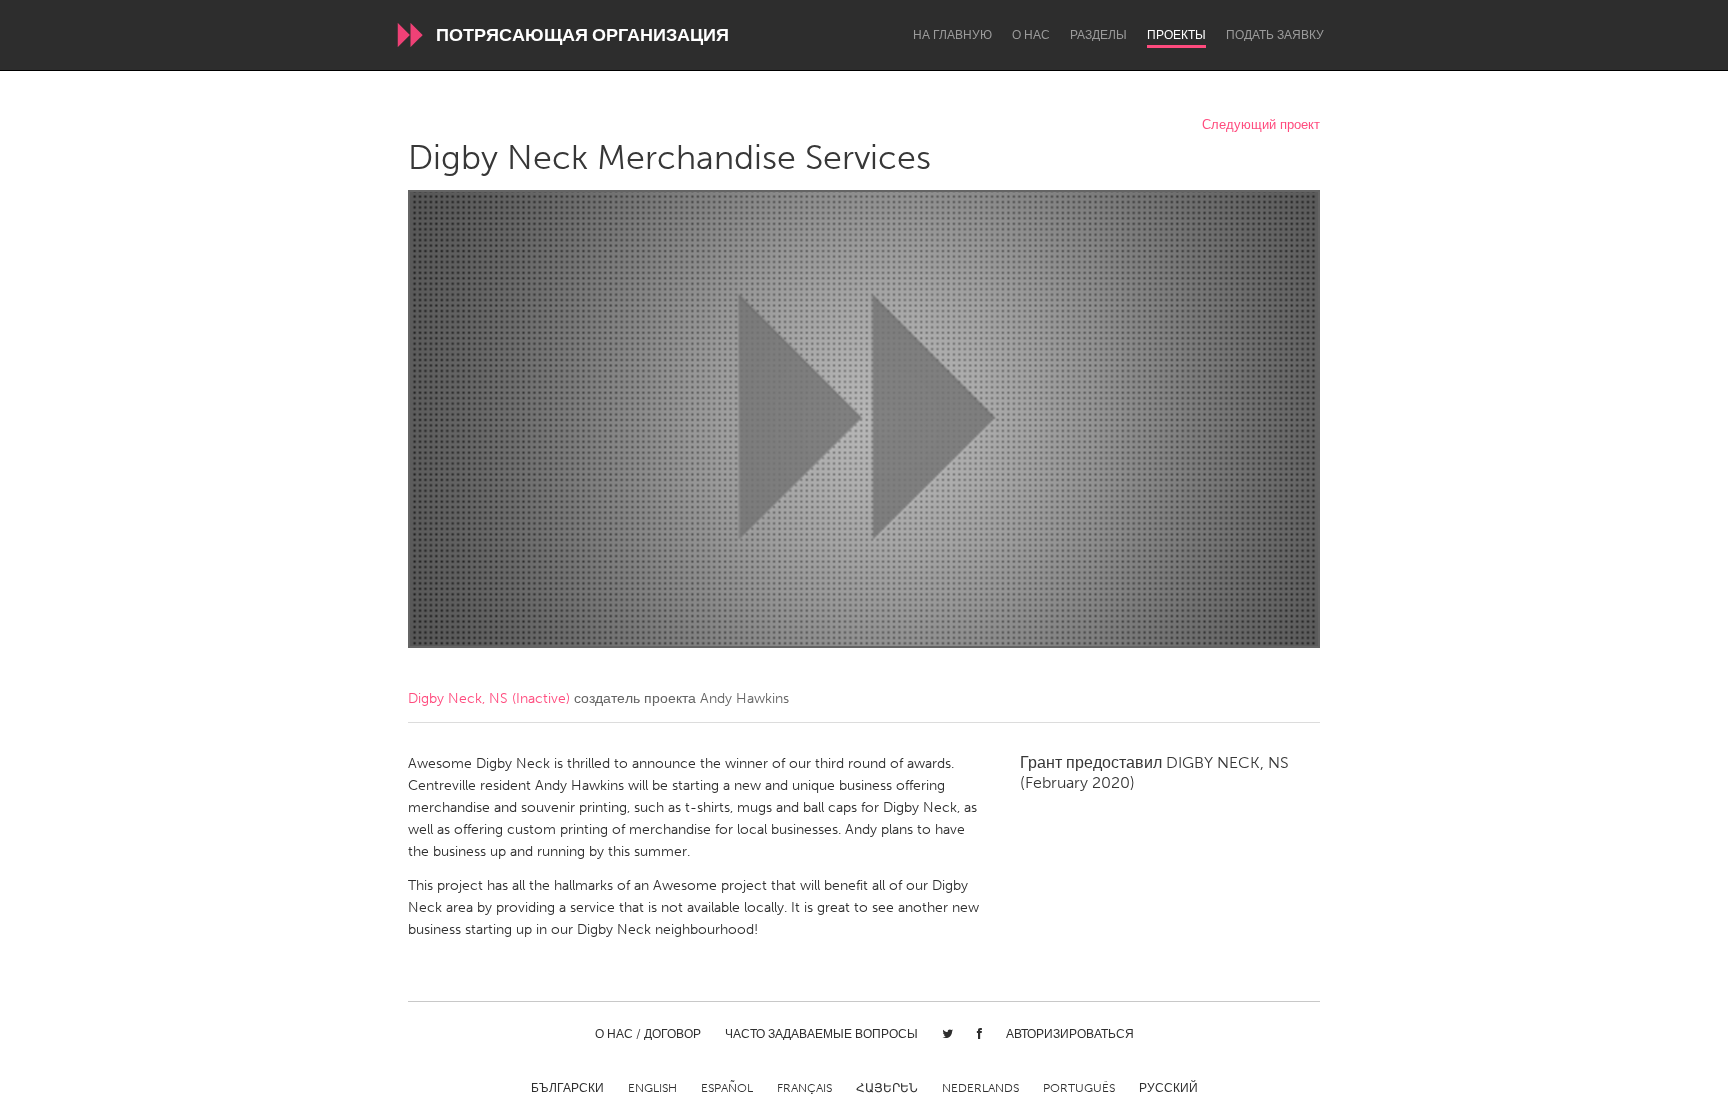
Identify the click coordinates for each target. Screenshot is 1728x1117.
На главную (952, 35)
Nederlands (980, 1088)
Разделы (1098, 35)
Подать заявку (1275, 35)
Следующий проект (1261, 125)
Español (727, 1088)
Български (567, 1088)
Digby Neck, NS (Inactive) (489, 698)
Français (804, 1088)
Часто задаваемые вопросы (821, 1034)
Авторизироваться (1070, 1034)
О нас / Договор (648, 1034)
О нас (1031, 35)
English (652, 1088)
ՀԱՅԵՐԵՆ (887, 1088)
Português (1079, 1088)
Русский (1168, 1088)
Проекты (1176, 35)
